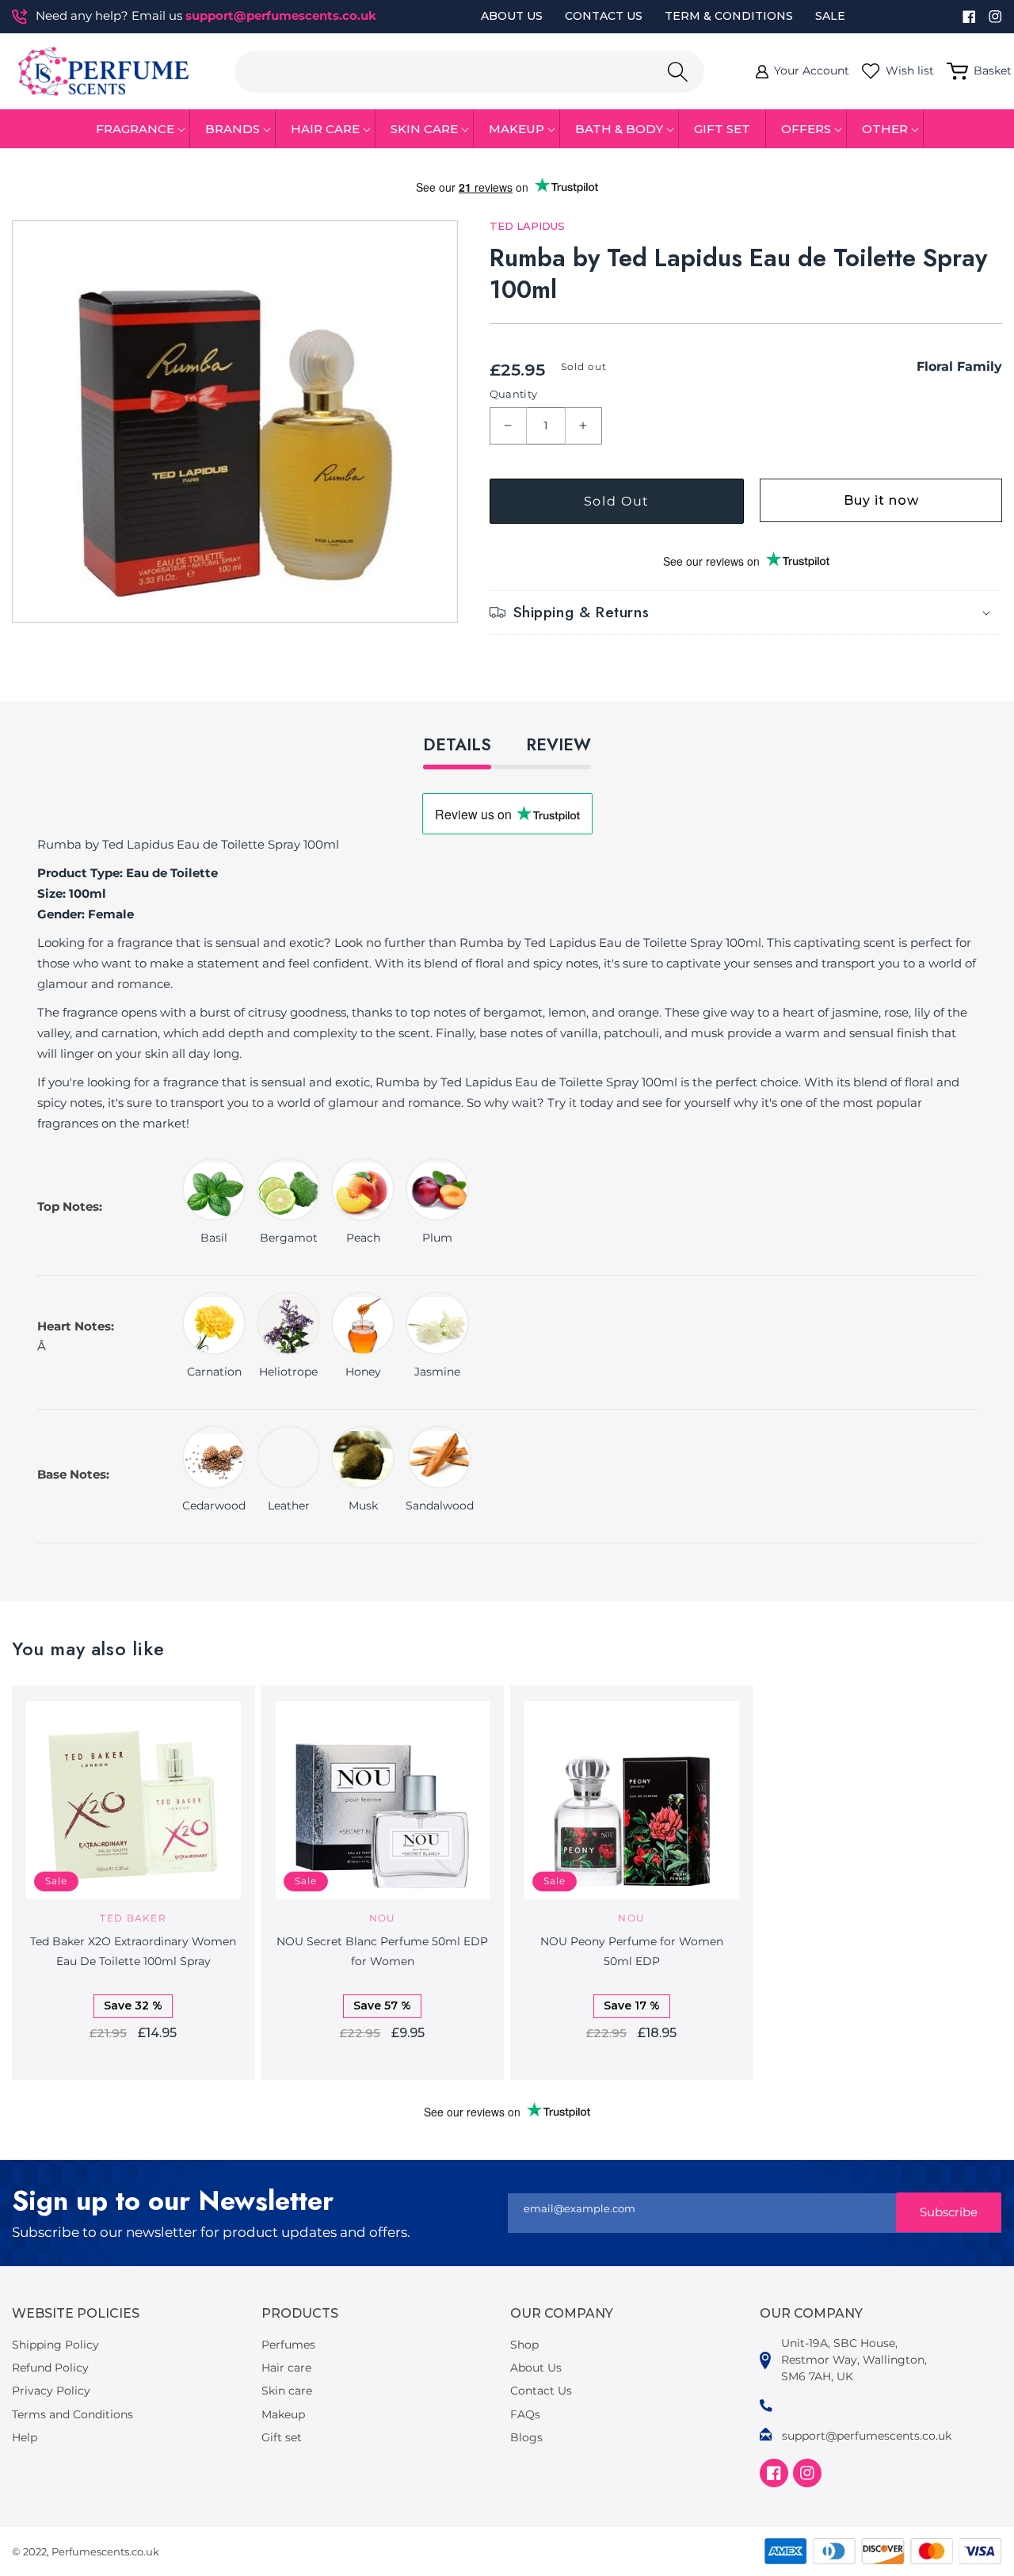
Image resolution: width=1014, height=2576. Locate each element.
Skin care (287, 2391)
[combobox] (469, 72)
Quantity (514, 394)
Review (558, 745)
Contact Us (604, 16)
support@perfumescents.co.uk (281, 15)
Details (457, 745)
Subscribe (949, 2212)
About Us (512, 16)
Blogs (526, 2437)
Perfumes (288, 2345)
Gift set (282, 2437)
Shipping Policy (55, 2345)
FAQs (525, 2414)
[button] (135, 129)
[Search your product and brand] (677, 72)
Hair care (286, 2368)
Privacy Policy (51, 2391)
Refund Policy (50, 2368)
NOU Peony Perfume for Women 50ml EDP (632, 1951)
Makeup (283, 2414)
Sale (830, 16)
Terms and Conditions (72, 2414)
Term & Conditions (729, 16)
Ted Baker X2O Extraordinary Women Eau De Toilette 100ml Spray (133, 1951)
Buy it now (881, 500)
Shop (524, 2345)
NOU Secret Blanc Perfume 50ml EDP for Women (382, 1951)
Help (25, 2437)
